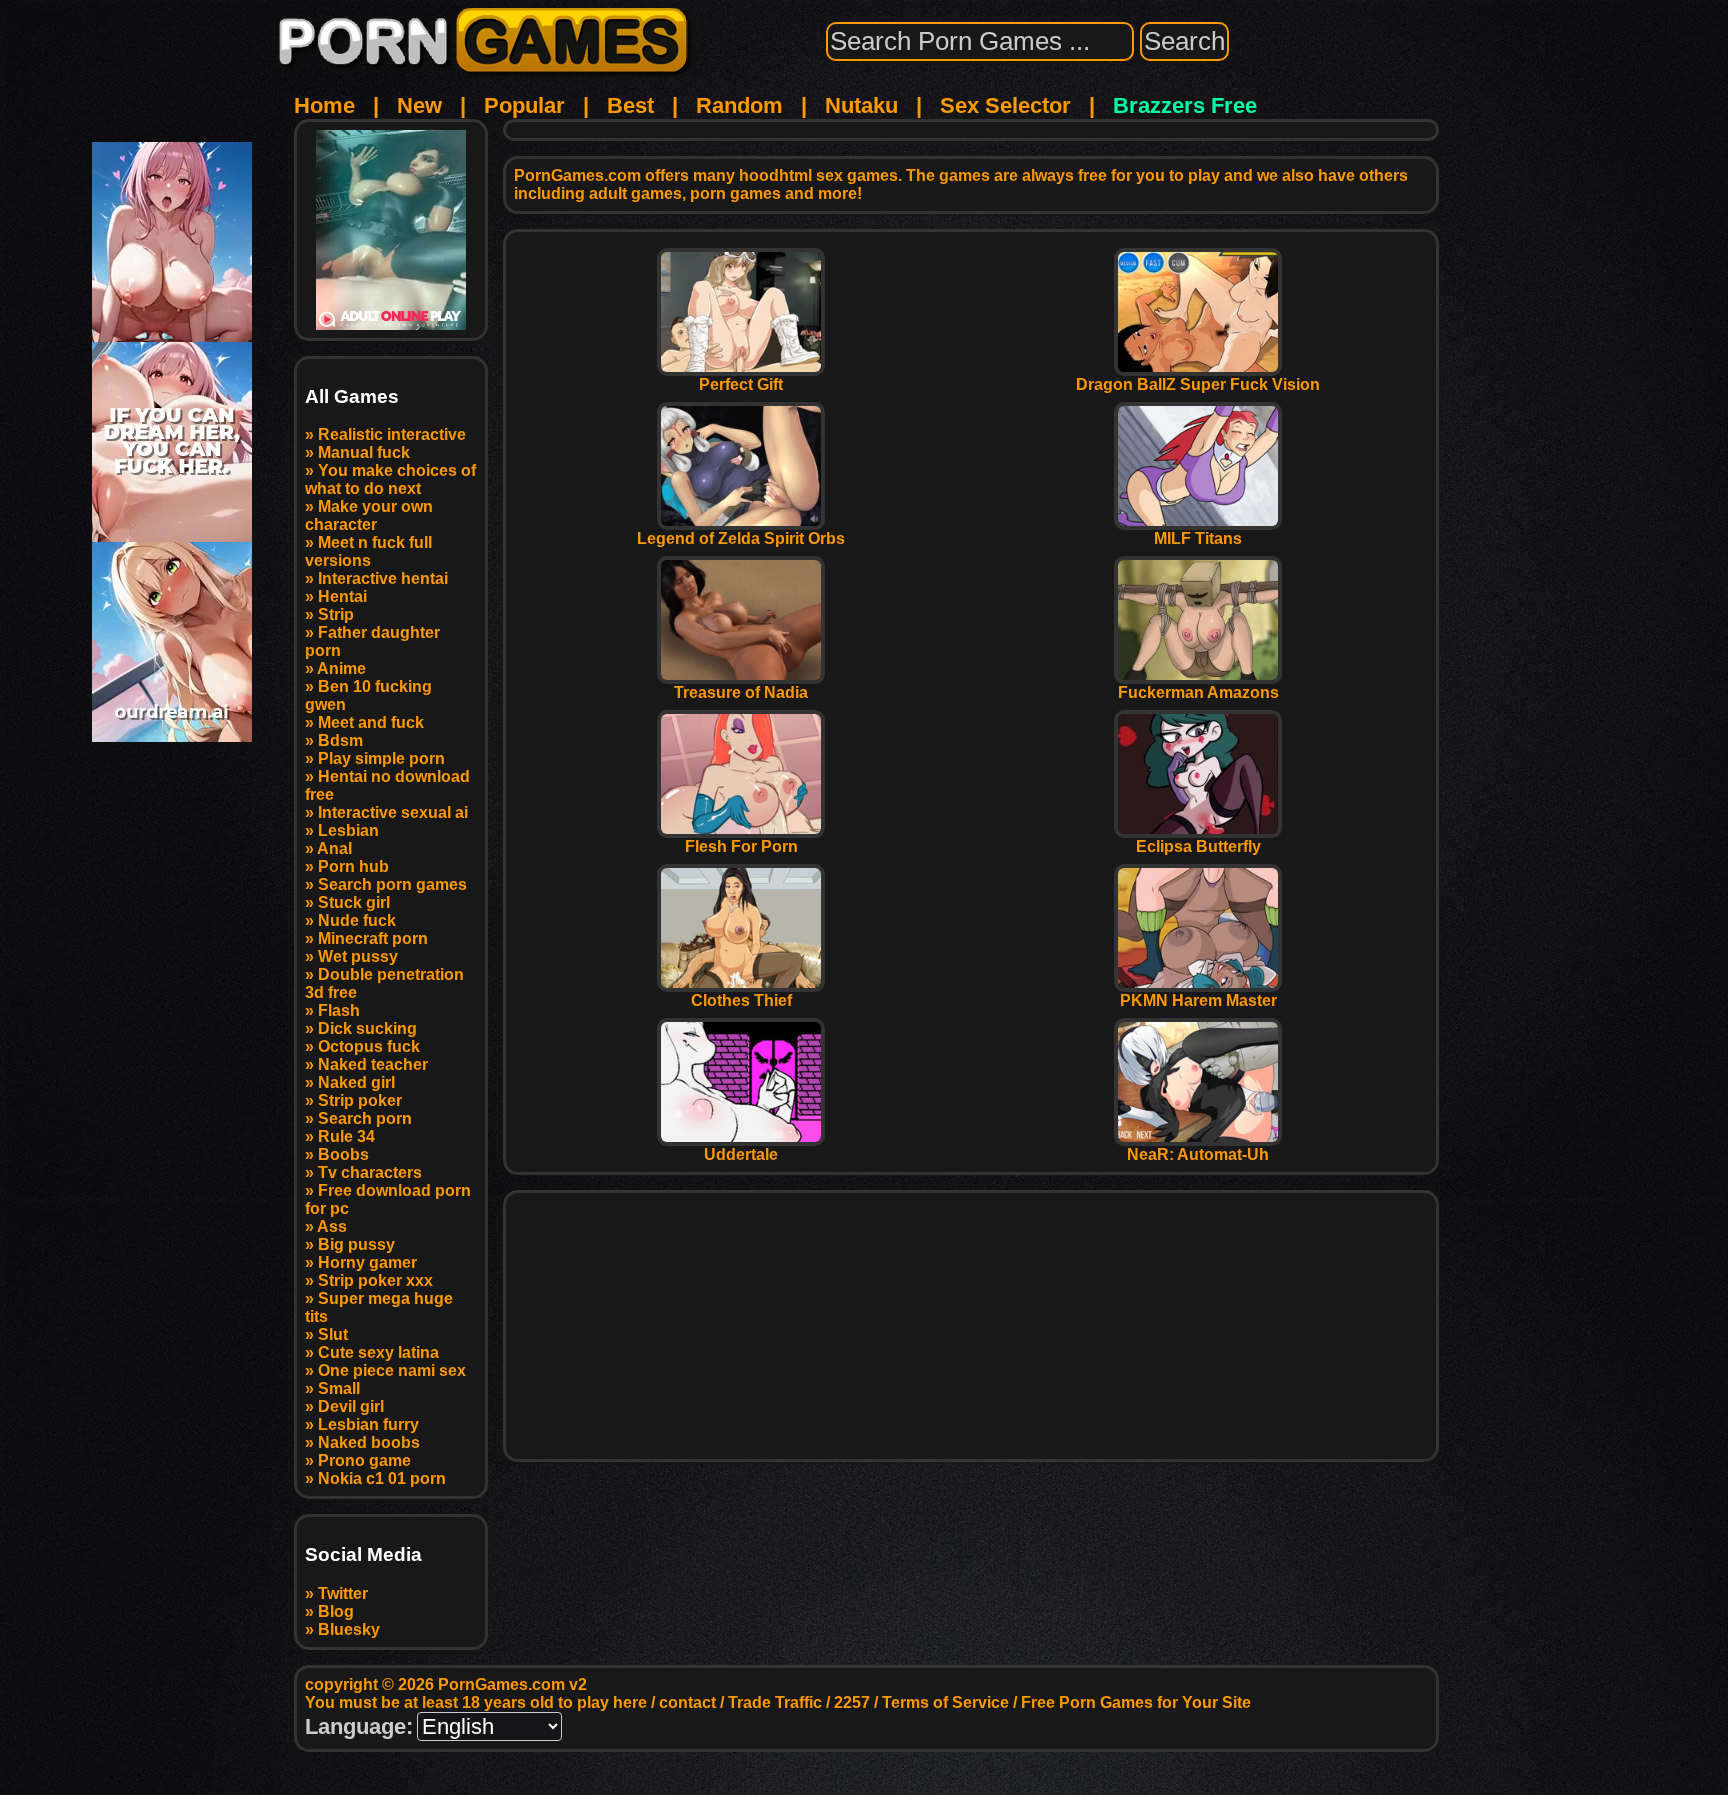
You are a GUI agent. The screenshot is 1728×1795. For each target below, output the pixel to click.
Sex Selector (1005, 105)
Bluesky (349, 1629)
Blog (336, 1611)
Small (339, 1388)
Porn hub (353, 866)
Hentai (342, 596)
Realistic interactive (392, 434)
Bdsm (340, 740)
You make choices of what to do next (390, 479)
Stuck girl (354, 902)
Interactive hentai (383, 578)
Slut (333, 1334)
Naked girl (356, 1082)
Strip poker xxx (375, 1280)
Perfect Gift (741, 384)
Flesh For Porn (741, 846)
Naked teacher (373, 1064)
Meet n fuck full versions (368, 551)
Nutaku (861, 105)
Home (324, 105)
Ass (332, 1226)
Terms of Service (945, 1702)
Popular (524, 105)
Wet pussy (358, 956)
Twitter (343, 1593)
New (419, 105)
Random (739, 105)
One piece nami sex (392, 1370)
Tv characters (370, 1172)
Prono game (364, 1460)
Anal (334, 848)
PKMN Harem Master (1198, 1000)
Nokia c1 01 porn (382, 1478)
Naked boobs (369, 1442)
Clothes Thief (741, 1000)
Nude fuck (357, 920)
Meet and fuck (371, 722)
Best (630, 105)
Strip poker (360, 1100)
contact (687, 1702)
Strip (336, 614)
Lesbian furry (368, 1424)
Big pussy (356, 1244)
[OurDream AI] (172, 734)
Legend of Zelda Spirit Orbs (741, 538)
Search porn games (392, 884)
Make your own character (369, 515)
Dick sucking (367, 1028)
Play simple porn (381, 758)
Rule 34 (346, 1136)
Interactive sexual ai (393, 812)
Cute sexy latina (378, 1352)
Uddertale (741, 1154)
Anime (341, 668)
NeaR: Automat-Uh (1198, 1154)
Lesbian (348, 830)
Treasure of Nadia (741, 692)
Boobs (343, 1154)
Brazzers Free (1185, 105)
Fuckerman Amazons (1198, 692)
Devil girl (351, 1406)
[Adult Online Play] (391, 230)
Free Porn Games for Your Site (1136, 1702)
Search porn (365, 1118)
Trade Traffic (775, 1702)
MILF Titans (1198, 538)
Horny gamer (367, 1262)
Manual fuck (364, 452)
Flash (339, 1010)
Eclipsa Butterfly (1198, 846)
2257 (852, 1702)
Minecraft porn (373, 938)
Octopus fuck (369, 1046)
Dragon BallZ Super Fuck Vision (1198, 384)
